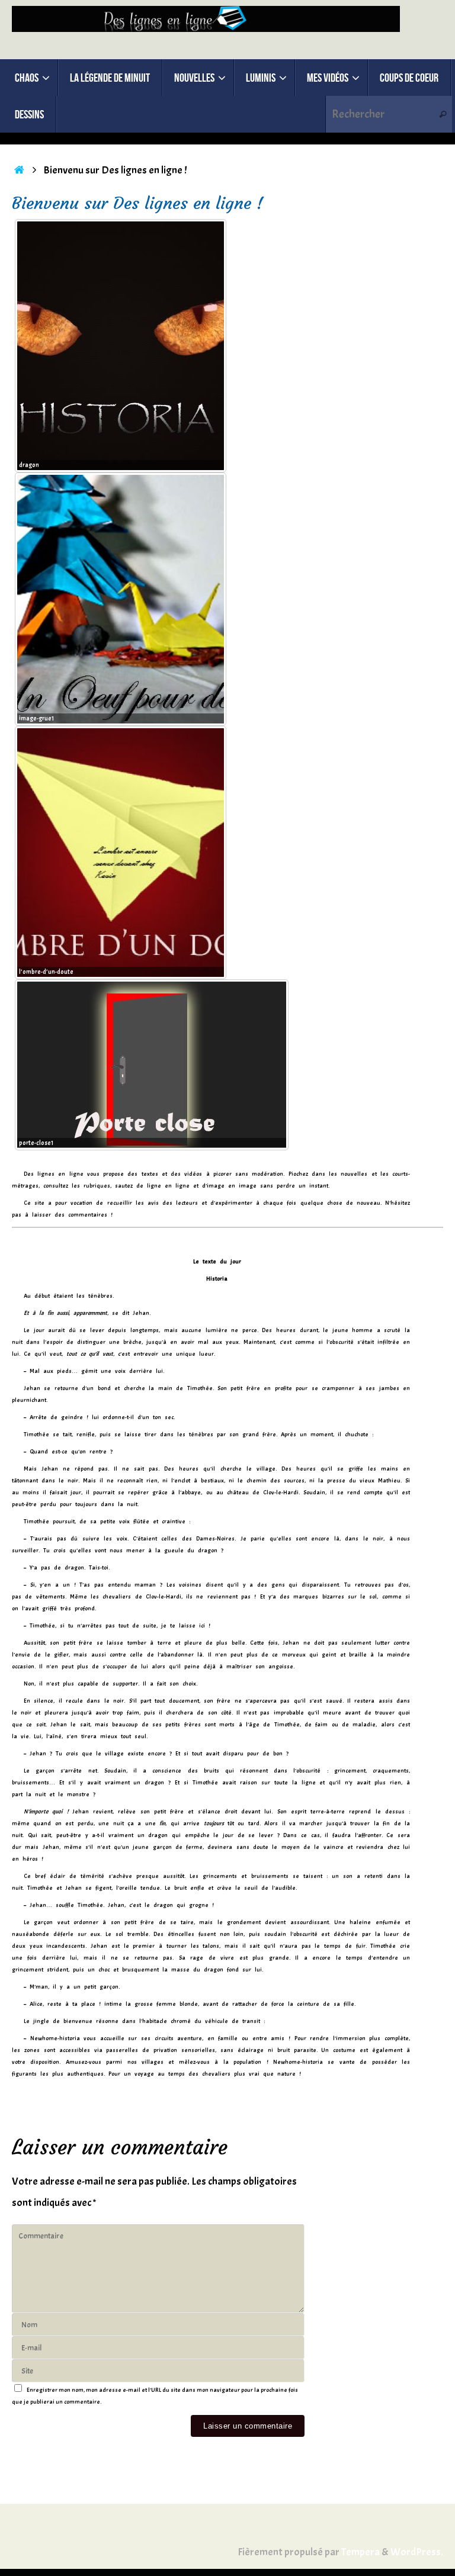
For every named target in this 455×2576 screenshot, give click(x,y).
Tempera (361, 2552)
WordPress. (417, 2552)
